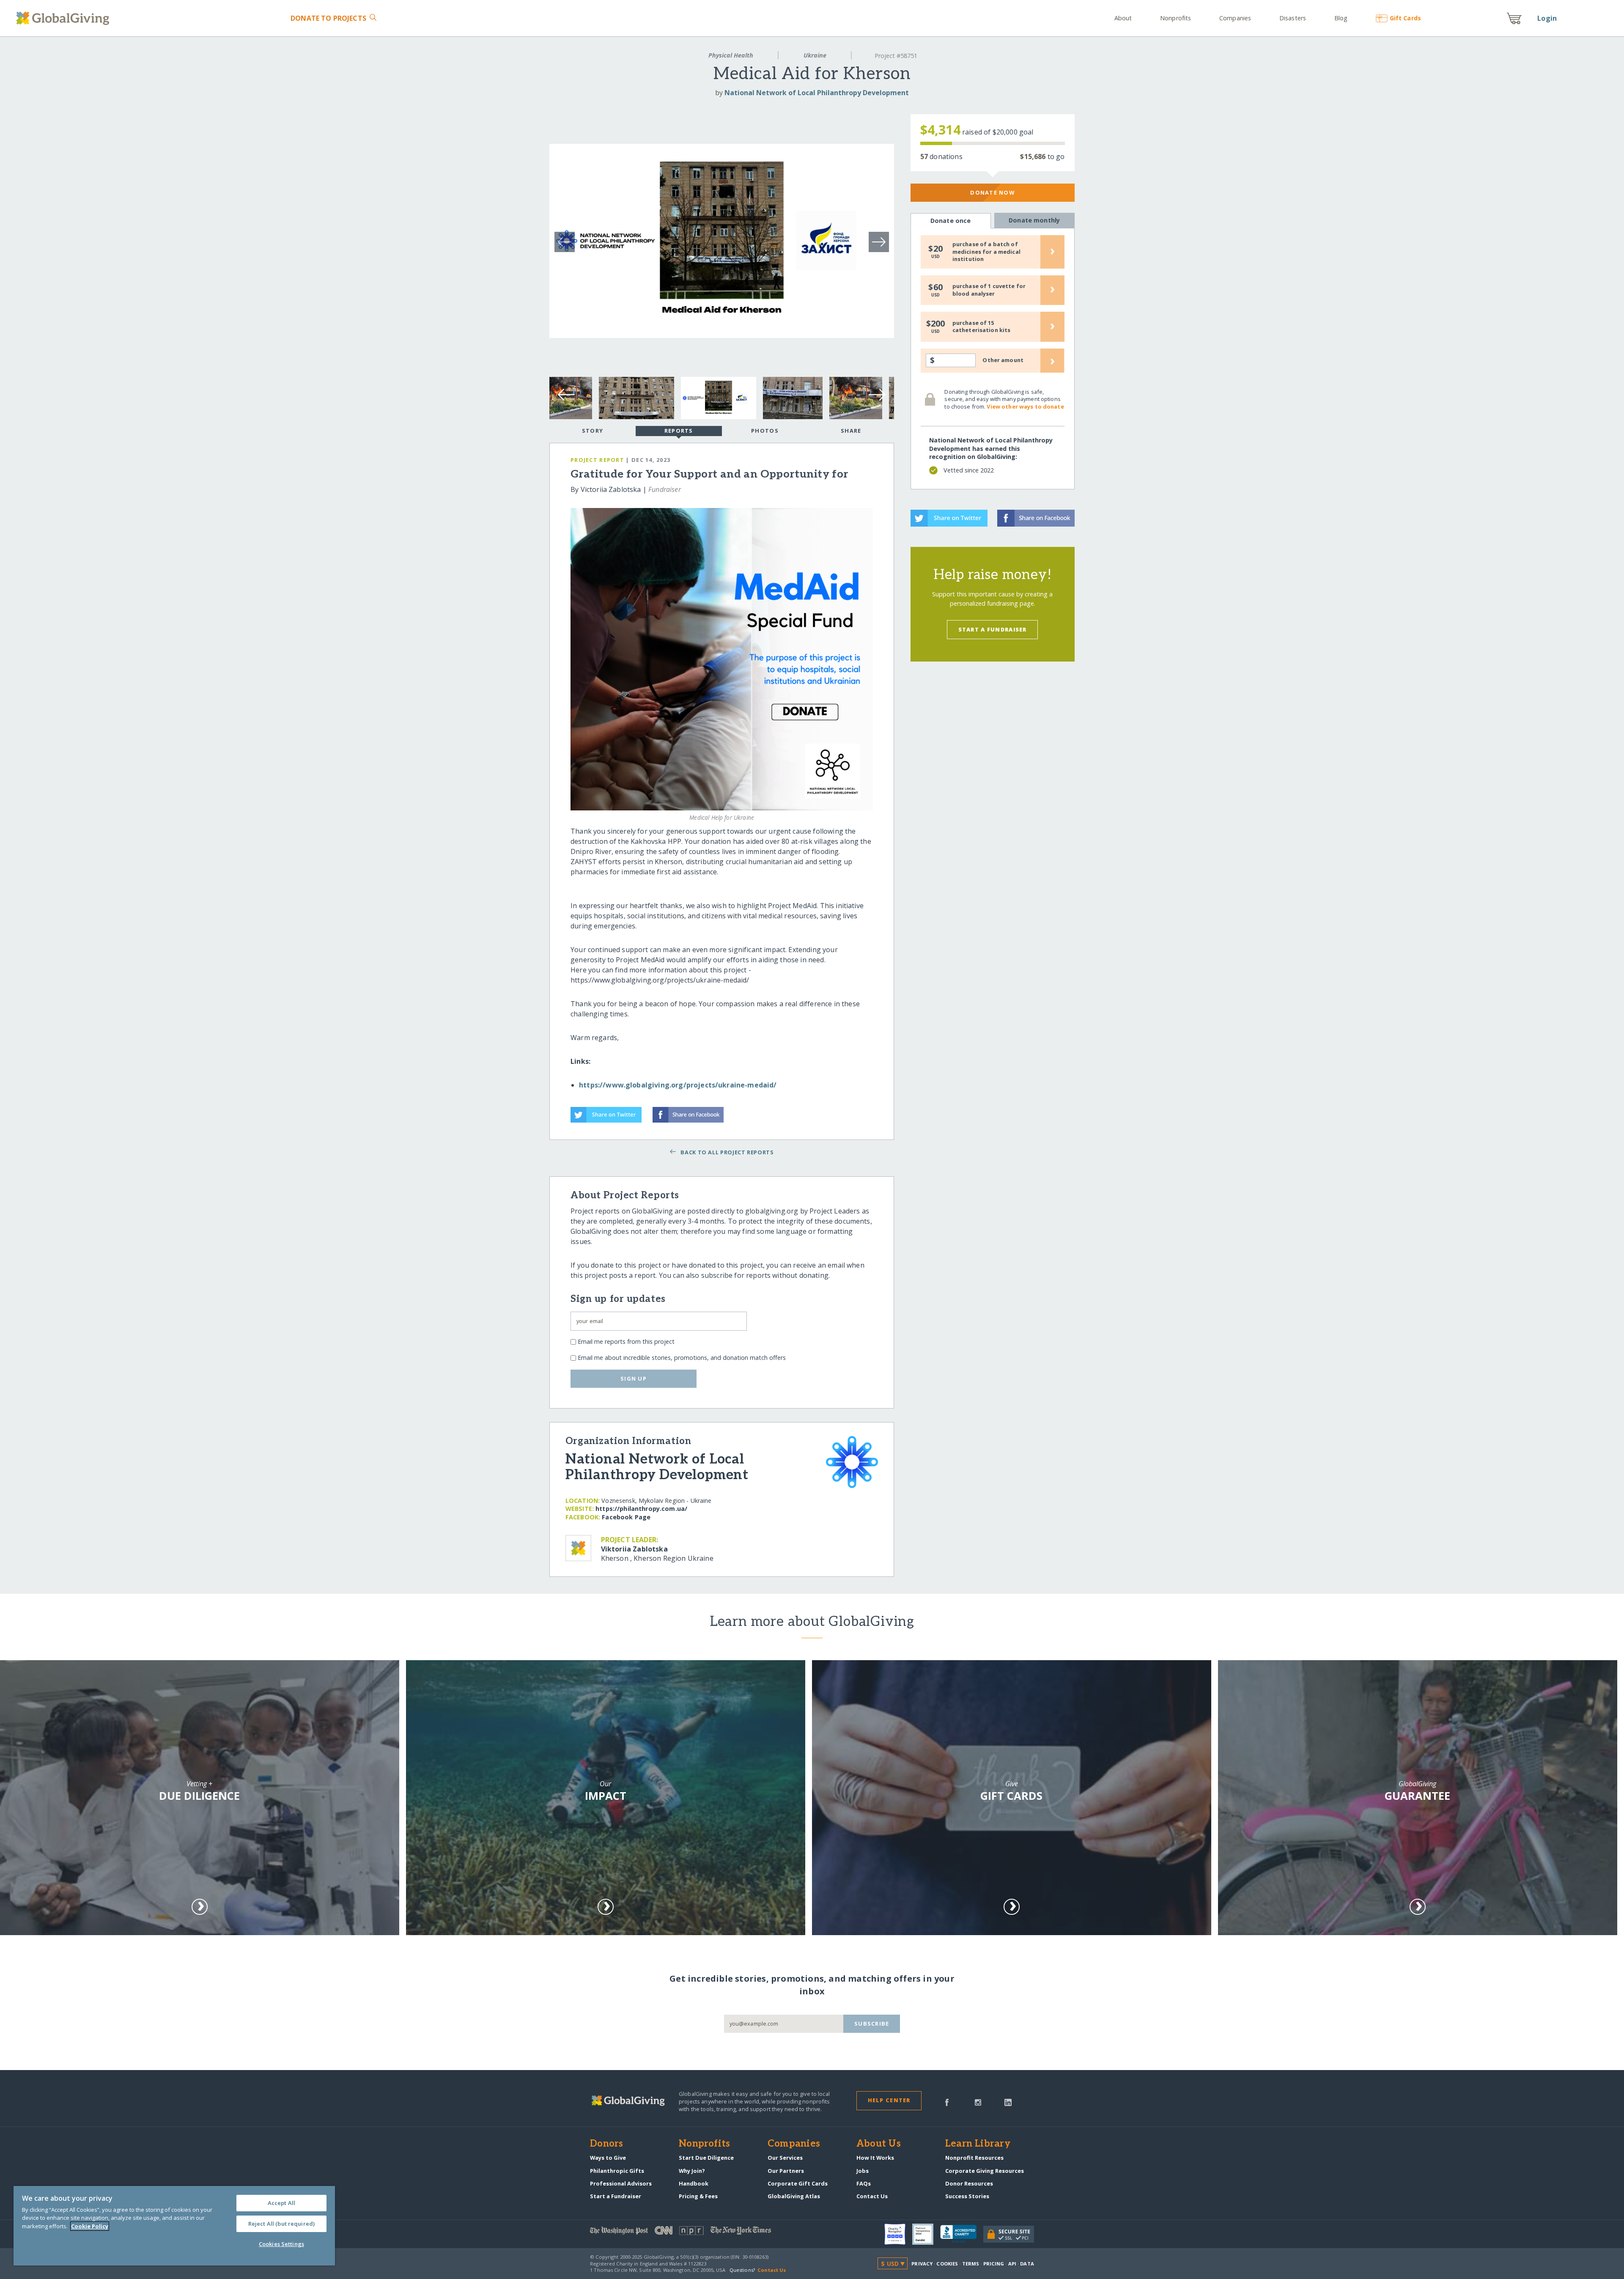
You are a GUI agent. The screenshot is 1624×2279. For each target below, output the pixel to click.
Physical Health (731, 55)
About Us (879, 2144)
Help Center (889, 2100)
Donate (328, 18)
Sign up (634, 1378)
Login (1547, 18)
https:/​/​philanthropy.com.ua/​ (641, 1509)
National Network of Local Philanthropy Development (817, 93)
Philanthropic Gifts (617, 2171)
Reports (679, 431)
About (1123, 18)
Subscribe (872, 2024)
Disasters (1293, 18)
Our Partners (786, 2171)
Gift (1405, 18)
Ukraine (815, 55)
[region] (174, 2226)
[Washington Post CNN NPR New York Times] (701, 2232)
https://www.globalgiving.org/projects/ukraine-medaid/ (678, 1085)
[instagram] (978, 2102)
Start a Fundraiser (993, 629)
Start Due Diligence (706, 2158)
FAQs (864, 2183)
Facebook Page (626, 1517)
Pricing (994, 2264)
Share (851, 431)
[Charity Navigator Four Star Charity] (898, 2234)
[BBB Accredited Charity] (962, 2234)
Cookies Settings (281, 2244)
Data (1027, 2264)
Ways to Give (608, 2158)
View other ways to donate (1025, 406)
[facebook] (947, 2102)
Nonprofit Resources (974, 2158)
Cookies (947, 2264)
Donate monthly (1034, 220)
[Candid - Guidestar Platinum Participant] (926, 2234)
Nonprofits (1175, 18)
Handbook (694, 2183)
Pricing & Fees (698, 2196)
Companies (1235, 18)
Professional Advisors (621, 2183)
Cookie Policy (90, 2226)
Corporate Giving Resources (985, 2171)
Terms (971, 2264)
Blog (1341, 18)
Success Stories (967, 2196)
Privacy (922, 2264)
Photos (765, 431)
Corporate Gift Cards (798, 2183)
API (1012, 2264)
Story (593, 431)
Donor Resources (969, 2183)
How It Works (875, 2158)
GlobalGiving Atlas (794, 2196)
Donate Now (992, 192)
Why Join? (692, 2171)
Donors (606, 2144)
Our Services (785, 2158)
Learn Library (978, 2144)
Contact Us (872, 2196)
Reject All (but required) (281, 2224)
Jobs (863, 2171)
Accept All (281, 2203)
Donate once (951, 221)
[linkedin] (1008, 2102)
